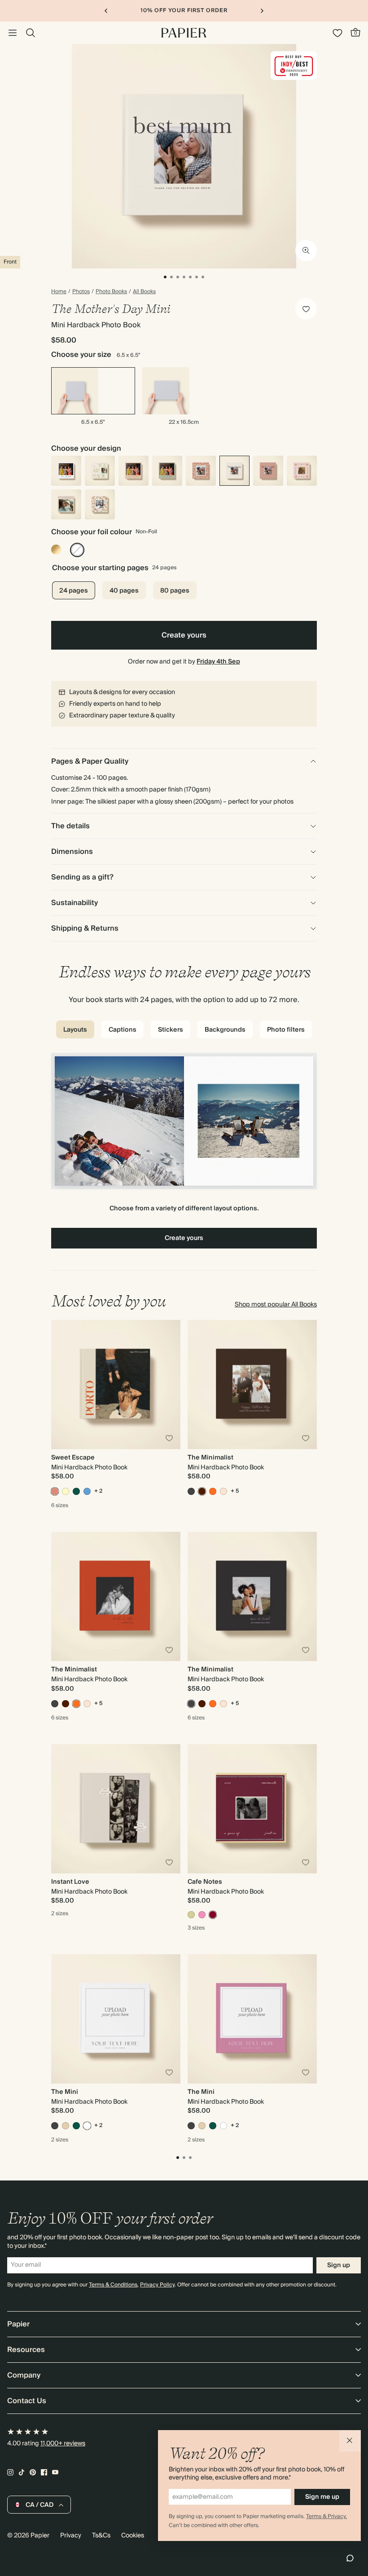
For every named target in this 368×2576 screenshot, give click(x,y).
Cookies (133, 2536)
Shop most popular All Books (276, 1305)
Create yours (184, 635)
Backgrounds (225, 1030)
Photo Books (111, 292)
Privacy (71, 2536)
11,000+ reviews (63, 2444)
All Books (144, 292)
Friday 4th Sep (218, 662)
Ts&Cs (101, 2536)
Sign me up (322, 2497)
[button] (350, 2441)
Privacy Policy (157, 2285)
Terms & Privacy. (326, 2517)
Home (59, 292)
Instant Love (70, 1882)
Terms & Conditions (113, 2285)
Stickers (171, 1030)
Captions (123, 1030)
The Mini (65, 2092)
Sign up (339, 2265)
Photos (81, 292)
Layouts (75, 1030)
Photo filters (286, 1030)
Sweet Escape (73, 1458)
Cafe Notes (205, 1882)
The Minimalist (210, 1458)
